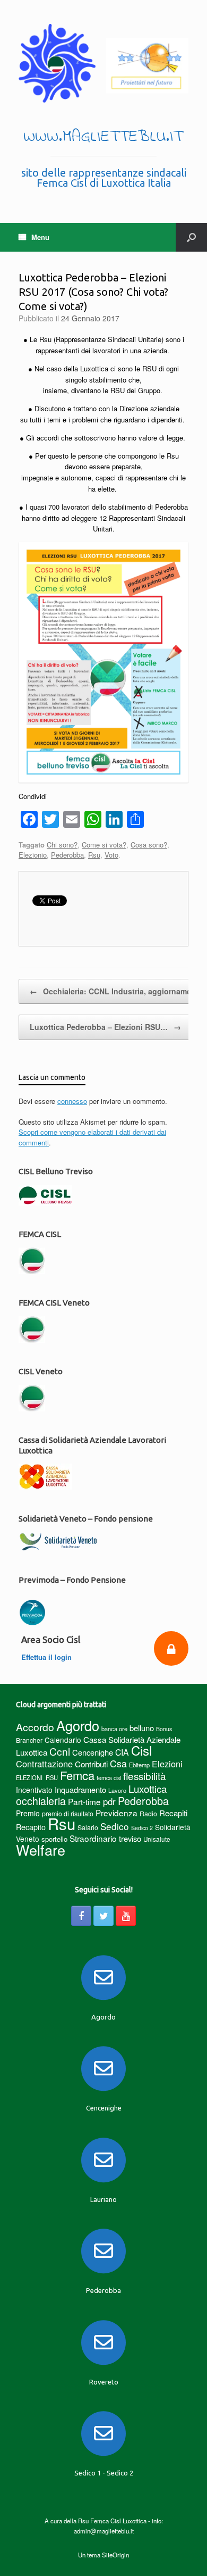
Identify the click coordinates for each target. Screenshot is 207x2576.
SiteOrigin (115, 2555)
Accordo (35, 1727)
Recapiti (173, 1813)
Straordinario (93, 1838)
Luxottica (148, 1788)
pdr (109, 1801)
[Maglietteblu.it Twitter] (103, 1916)
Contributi (91, 1764)
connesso (72, 1101)
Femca (77, 1775)
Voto (111, 855)
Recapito (31, 1827)
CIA (122, 1752)
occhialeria (41, 1801)
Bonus (164, 1729)
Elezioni (167, 1764)
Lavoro (117, 1790)
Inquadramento (80, 1789)
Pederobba (67, 855)
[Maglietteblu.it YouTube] (126, 1916)
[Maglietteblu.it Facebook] (81, 1916)
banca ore (114, 1729)
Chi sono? (62, 845)
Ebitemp (139, 1765)
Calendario (63, 1740)
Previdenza (117, 1813)
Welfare (41, 1850)
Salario (88, 1827)
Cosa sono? (149, 845)
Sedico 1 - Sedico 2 (104, 2473)
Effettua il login (48, 1657)
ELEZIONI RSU (37, 1777)
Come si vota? (104, 845)
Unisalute (157, 1839)
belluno (142, 1728)
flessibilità (145, 1776)
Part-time (84, 1801)
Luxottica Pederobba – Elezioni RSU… (105, 1027)
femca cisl (109, 1778)
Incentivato (34, 1790)
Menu (40, 237)
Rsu (94, 855)
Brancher (29, 1740)
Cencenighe (93, 1752)
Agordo (78, 1725)
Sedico (115, 1826)
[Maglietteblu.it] (103, 63)
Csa (118, 1763)
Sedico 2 (142, 1828)
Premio (28, 1813)
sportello (54, 1839)
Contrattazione (44, 1764)
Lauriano (103, 2199)
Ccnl (60, 1751)
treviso (130, 1838)
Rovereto (104, 2382)
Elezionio (33, 855)
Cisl (141, 1750)
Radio (148, 1813)
